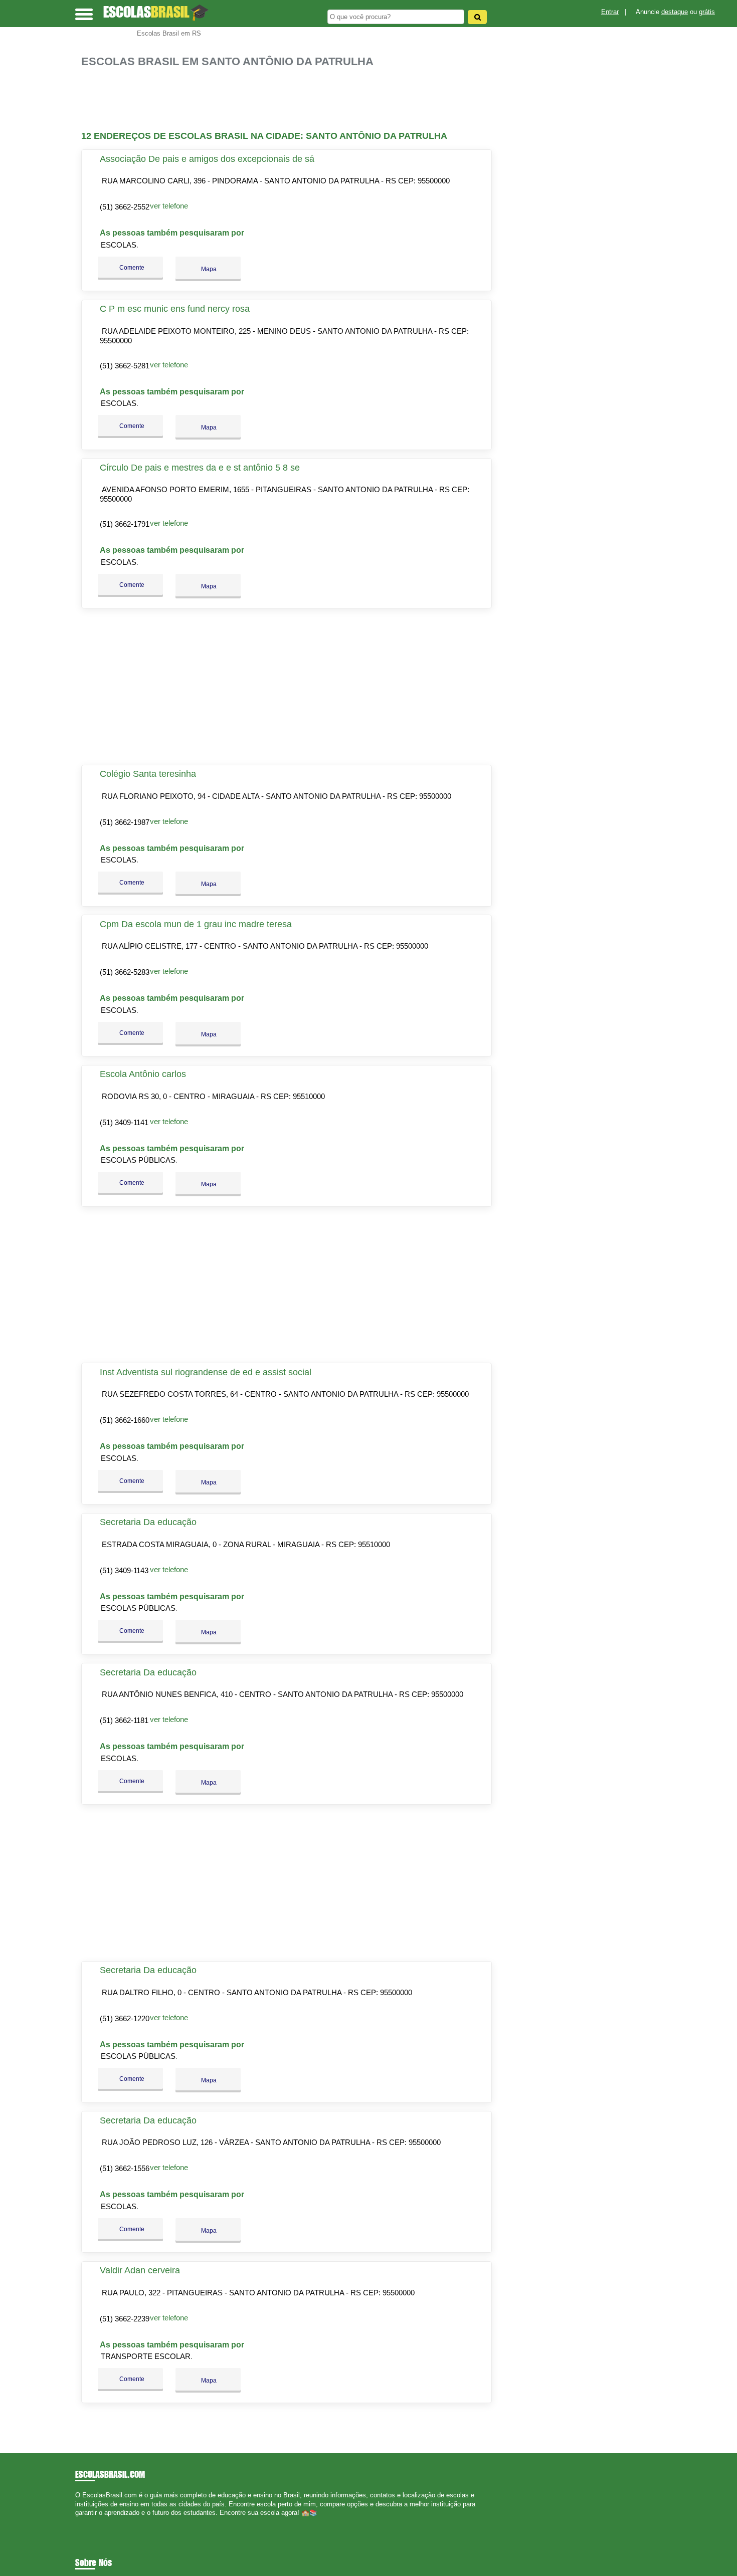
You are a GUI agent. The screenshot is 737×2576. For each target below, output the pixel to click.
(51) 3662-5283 (125, 972)
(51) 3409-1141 (124, 1122)
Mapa (208, 269)
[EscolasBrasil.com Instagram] (86, 2521)
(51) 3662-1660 (125, 1420)
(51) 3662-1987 (125, 822)
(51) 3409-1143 (124, 1570)
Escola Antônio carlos (143, 1074)
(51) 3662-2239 (125, 2319)
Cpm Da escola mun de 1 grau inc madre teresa (196, 924)
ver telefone (169, 206)
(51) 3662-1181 (124, 1720)
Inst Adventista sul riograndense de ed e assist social (206, 1372)
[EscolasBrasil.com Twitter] (82, 2521)
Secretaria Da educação (148, 1522)
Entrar (610, 12)
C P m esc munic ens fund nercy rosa (175, 309)
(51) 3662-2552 (125, 207)
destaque (675, 12)
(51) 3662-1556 (125, 2168)
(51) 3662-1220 (125, 2018)
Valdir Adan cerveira (140, 2270)
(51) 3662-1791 (125, 524)
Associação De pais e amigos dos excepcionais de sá (207, 159)
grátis (707, 12)
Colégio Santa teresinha (148, 774)
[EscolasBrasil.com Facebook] (77, 2521)
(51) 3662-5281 (125, 366)
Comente (131, 268)
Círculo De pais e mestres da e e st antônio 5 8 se (200, 468)
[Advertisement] (292, 99)
